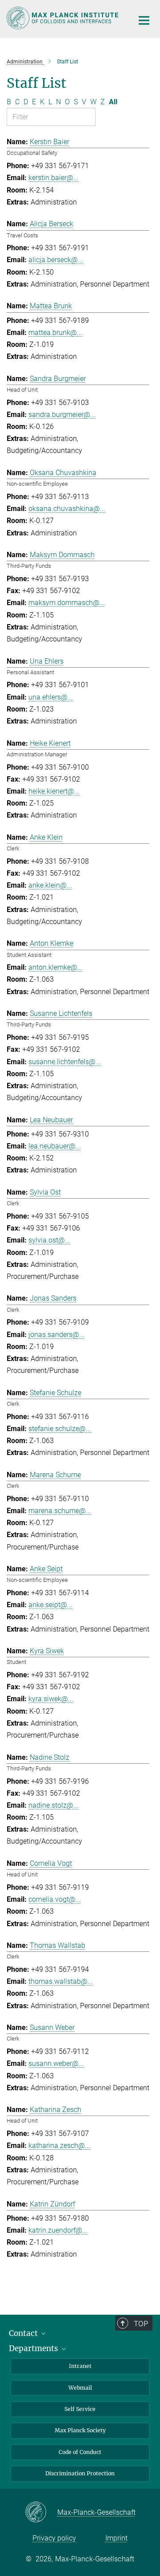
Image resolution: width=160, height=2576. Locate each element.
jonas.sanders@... (56, 1335)
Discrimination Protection (80, 2473)
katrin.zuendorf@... (58, 2230)
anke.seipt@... (50, 1605)
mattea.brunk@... (55, 332)
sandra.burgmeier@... (62, 415)
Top (141, 2324)
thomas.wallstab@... (61, 1981)
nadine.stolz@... (54, 1805)
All (113, 102)
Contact (24, 2333)
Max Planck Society (80, 2430)
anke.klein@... (50, 885)
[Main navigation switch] (144, 20)
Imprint (116, 2538)
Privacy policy (54, 2538)
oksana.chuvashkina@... (67, 509)
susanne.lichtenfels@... (65, 1062)
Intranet (80, 2366)
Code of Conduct (80, 2452)
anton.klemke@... (56, 967)
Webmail (80, 2388)
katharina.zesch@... (59, 2145)
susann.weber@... (56, 2063)
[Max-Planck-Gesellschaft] (41, 2513)
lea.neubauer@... (55, 1146)
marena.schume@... (60, 1511)
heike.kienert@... (54, 791)
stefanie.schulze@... (60, 1429)
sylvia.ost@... (49, 1240)
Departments (34, 2348)
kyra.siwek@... (51, 1699)
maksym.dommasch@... (67, 603)
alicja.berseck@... (56, 260)
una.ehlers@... (51, 697)
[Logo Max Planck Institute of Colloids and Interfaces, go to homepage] (63, 18)
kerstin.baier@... (54, 178)
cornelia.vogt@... (55, 1899)
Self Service (80, 2409)
